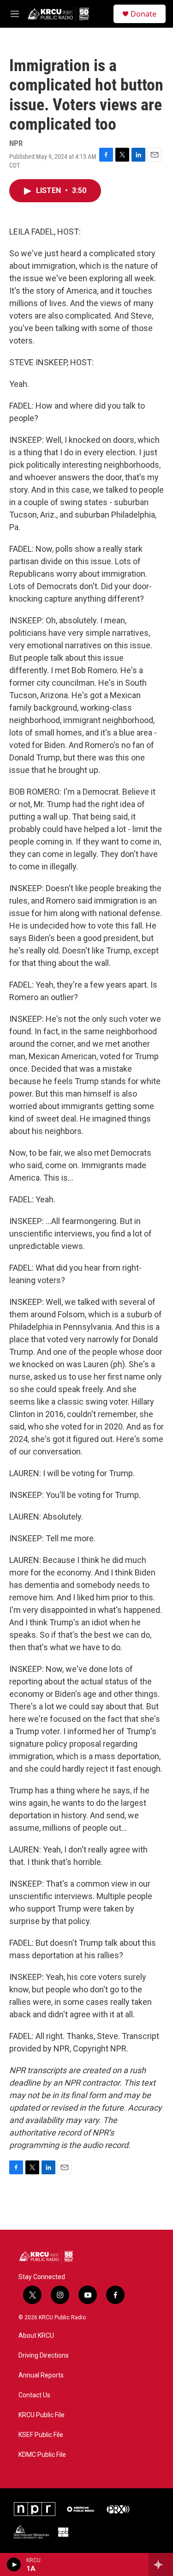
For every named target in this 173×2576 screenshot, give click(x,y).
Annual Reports (41, 2375)
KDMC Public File (42, 2455)
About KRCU (36, 2336)
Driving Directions (44, 2356)
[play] (14, 2564)
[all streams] (161, 2564)
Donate (143, 14)
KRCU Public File (42, 2415)
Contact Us (34, 2395)
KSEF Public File (41, 2435)
